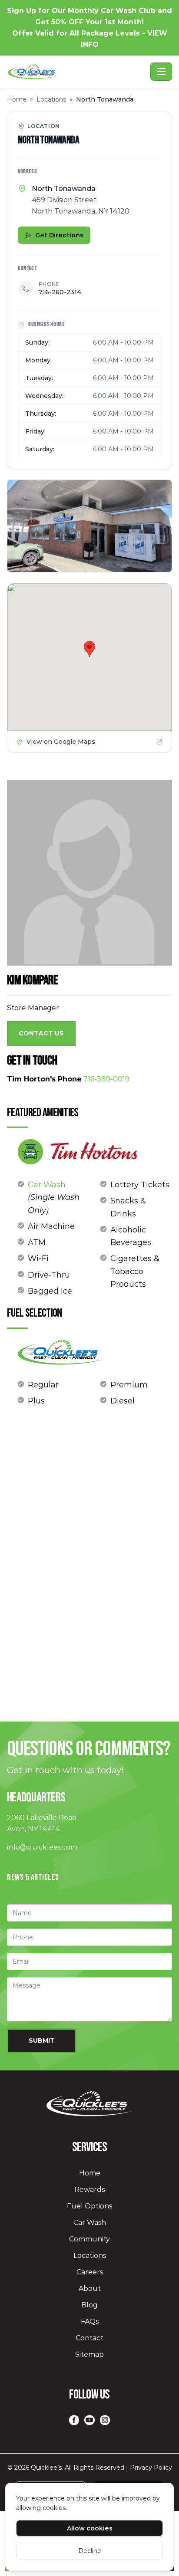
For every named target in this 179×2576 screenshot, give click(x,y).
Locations (51, 99)
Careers (90, 2272)
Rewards (89, 2190)
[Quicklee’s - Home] (77, 72)
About (90, 2288)
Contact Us (41, 1033)
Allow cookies (90, 2528)
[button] (89, 649)
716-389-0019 (106, 1079)
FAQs (90, 2321)
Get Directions (59, 235)
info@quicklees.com (42, 1847)
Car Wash (47, 1185)
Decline (90, 2551)
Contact (89, 2338)
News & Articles (33, 1877)
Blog (89, 2305)
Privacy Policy (151, 2468)
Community (89, 2239)
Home (17, 99)
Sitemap (89, 2354)
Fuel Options (89, 2206)
